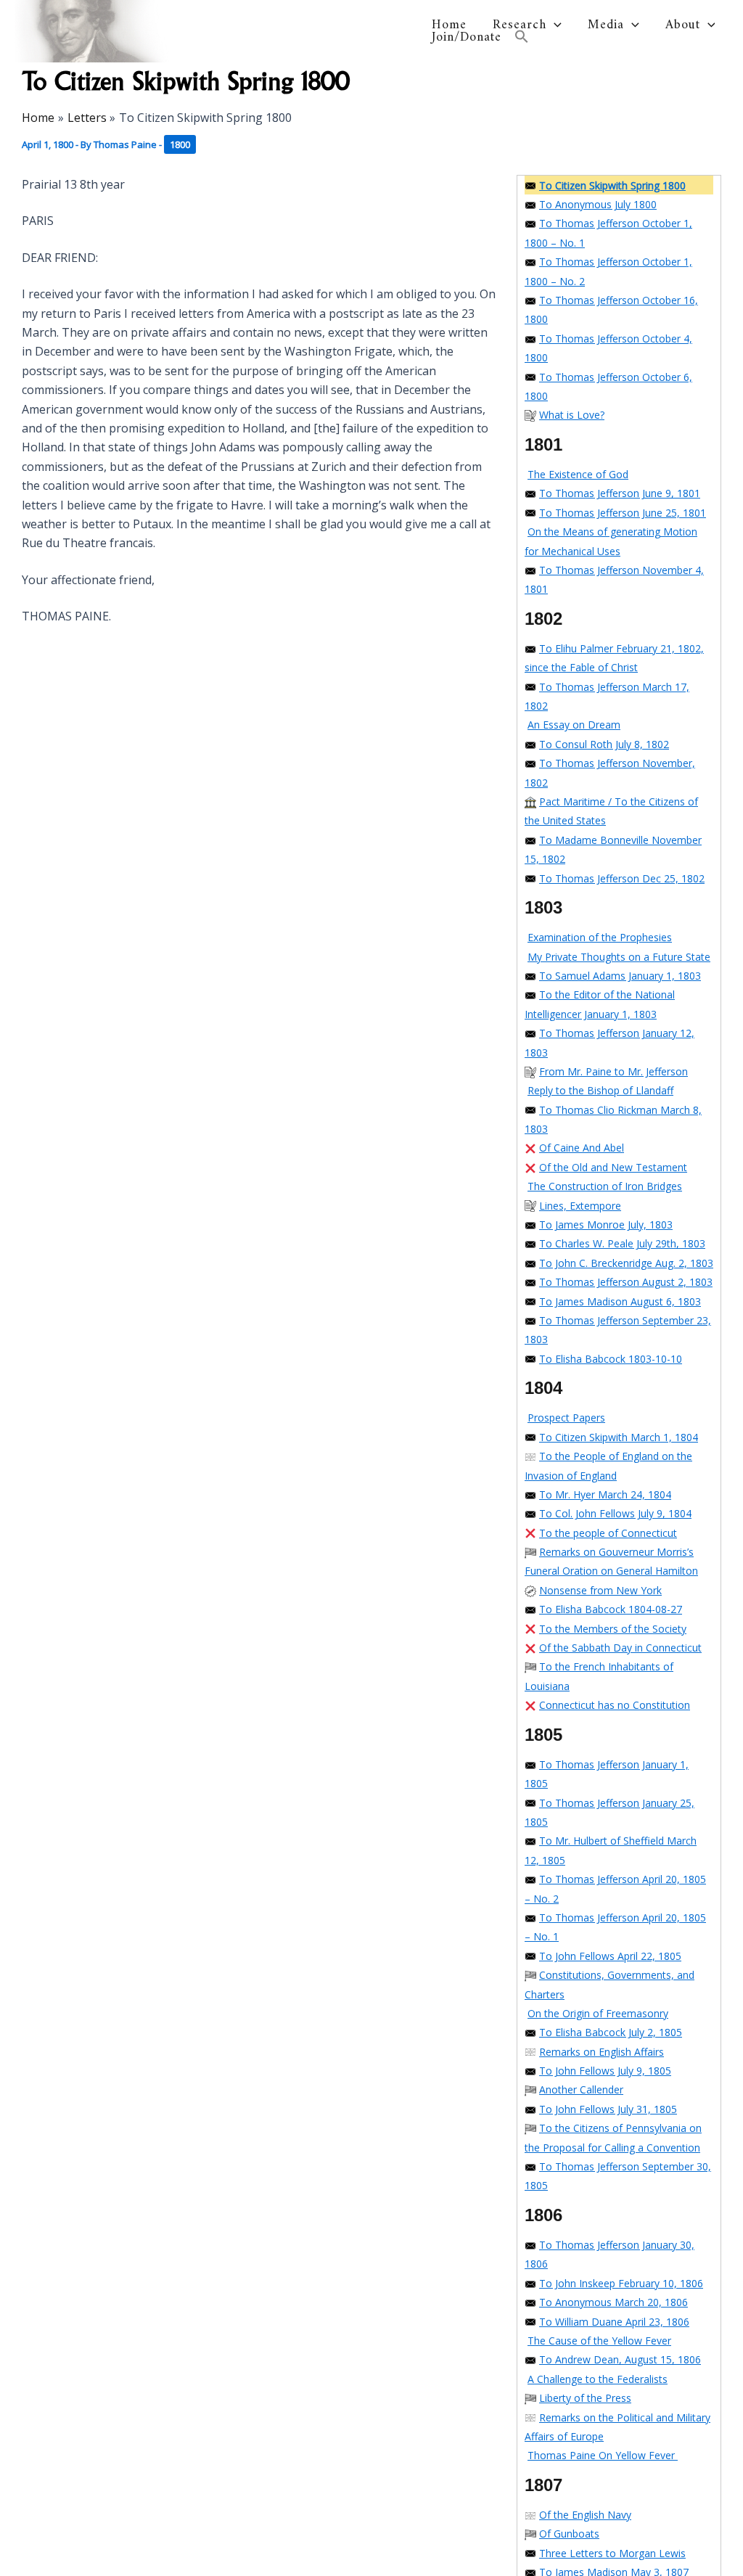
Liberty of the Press (585, 2398)
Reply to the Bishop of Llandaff (600, 1090)
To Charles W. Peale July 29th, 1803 (622, 1243)
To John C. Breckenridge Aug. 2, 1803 (626, 1263)
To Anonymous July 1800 (598, 204)
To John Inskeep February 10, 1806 (621, 2283)
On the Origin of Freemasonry (598, 2013)
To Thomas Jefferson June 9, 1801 (620, 493)
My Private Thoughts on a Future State (619, 957)
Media (606, 25)
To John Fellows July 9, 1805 (605, 2071)
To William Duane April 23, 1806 (614, 2322)
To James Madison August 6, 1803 (620, 1301)
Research (520, 25)
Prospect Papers (566, 1418)
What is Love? (572, 415)
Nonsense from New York (600, 1590)
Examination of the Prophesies (600, 937)
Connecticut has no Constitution (615, 1705)
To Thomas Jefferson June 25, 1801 (623, 513)
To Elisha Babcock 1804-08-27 (611, 1609)
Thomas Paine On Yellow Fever (603, 2455)
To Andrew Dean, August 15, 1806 (620, 2359)
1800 (180, 144)
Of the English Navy (585, 2515)
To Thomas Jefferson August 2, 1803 (626, 1282)
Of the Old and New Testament (613, 1167)
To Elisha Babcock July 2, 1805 (611, 2032)
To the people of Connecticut (608, 1533)
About (683, 25)
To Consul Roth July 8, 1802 (604, 744)
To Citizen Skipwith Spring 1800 (612, 185)
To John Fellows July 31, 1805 (608, 2109)
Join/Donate (467, 38)
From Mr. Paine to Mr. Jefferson (613, 1071)
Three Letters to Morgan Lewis (612, 2553)
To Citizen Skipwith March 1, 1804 (619, 1437)
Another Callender (581, 2089)
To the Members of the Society (613, 1629)
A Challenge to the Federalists (598, 2379)
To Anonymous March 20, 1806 (613, 2302)
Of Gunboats (569, 2534)
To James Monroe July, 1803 (606, 1225)
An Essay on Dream (574, 725)
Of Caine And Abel (582, 1148)
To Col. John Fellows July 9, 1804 (615, 1513)
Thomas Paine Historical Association (287, 31)
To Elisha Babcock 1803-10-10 (611, 1359)
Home (449, 25)
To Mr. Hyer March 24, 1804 (605, 1494)
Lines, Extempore (580, 1206)
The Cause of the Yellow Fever (599, 2341)
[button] (554, 25)
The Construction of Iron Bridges (605, 1186)
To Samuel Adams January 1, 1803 (620, 976)
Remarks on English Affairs (602, 2052)
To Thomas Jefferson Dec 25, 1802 (622, 878)
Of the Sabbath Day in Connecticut (620, 1648)
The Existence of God (578, 474)
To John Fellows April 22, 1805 (610, 1956)
